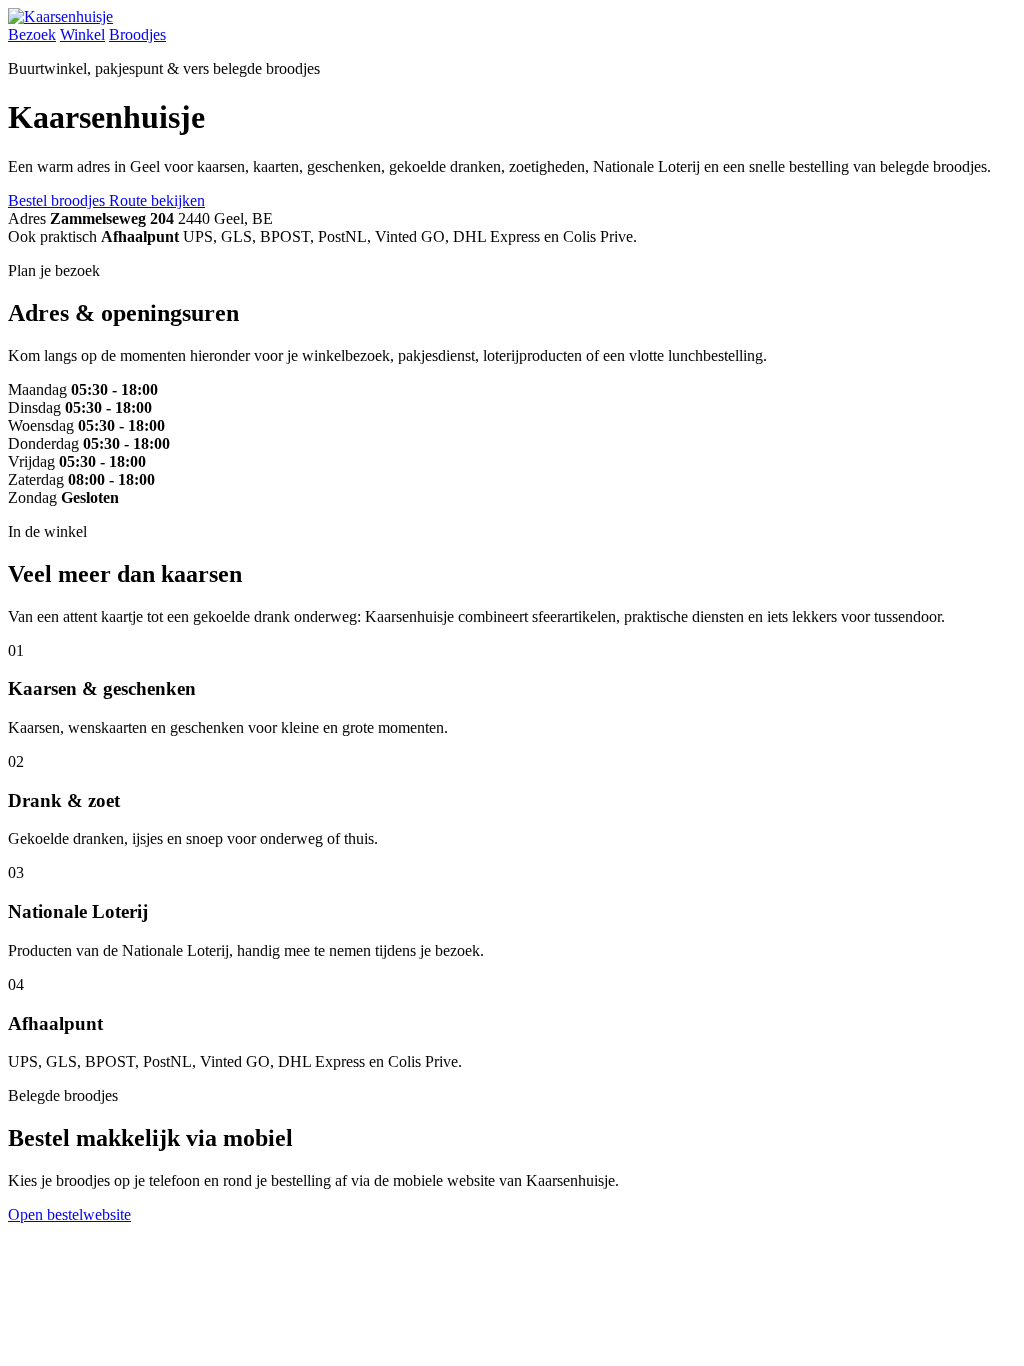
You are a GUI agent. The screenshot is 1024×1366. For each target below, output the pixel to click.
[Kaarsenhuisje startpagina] (60, 16)
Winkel (82, 34)
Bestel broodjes (58, 200)
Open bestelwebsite (69, 1214)
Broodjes (137, 34)
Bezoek (32, 34)
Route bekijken (157, 200)
